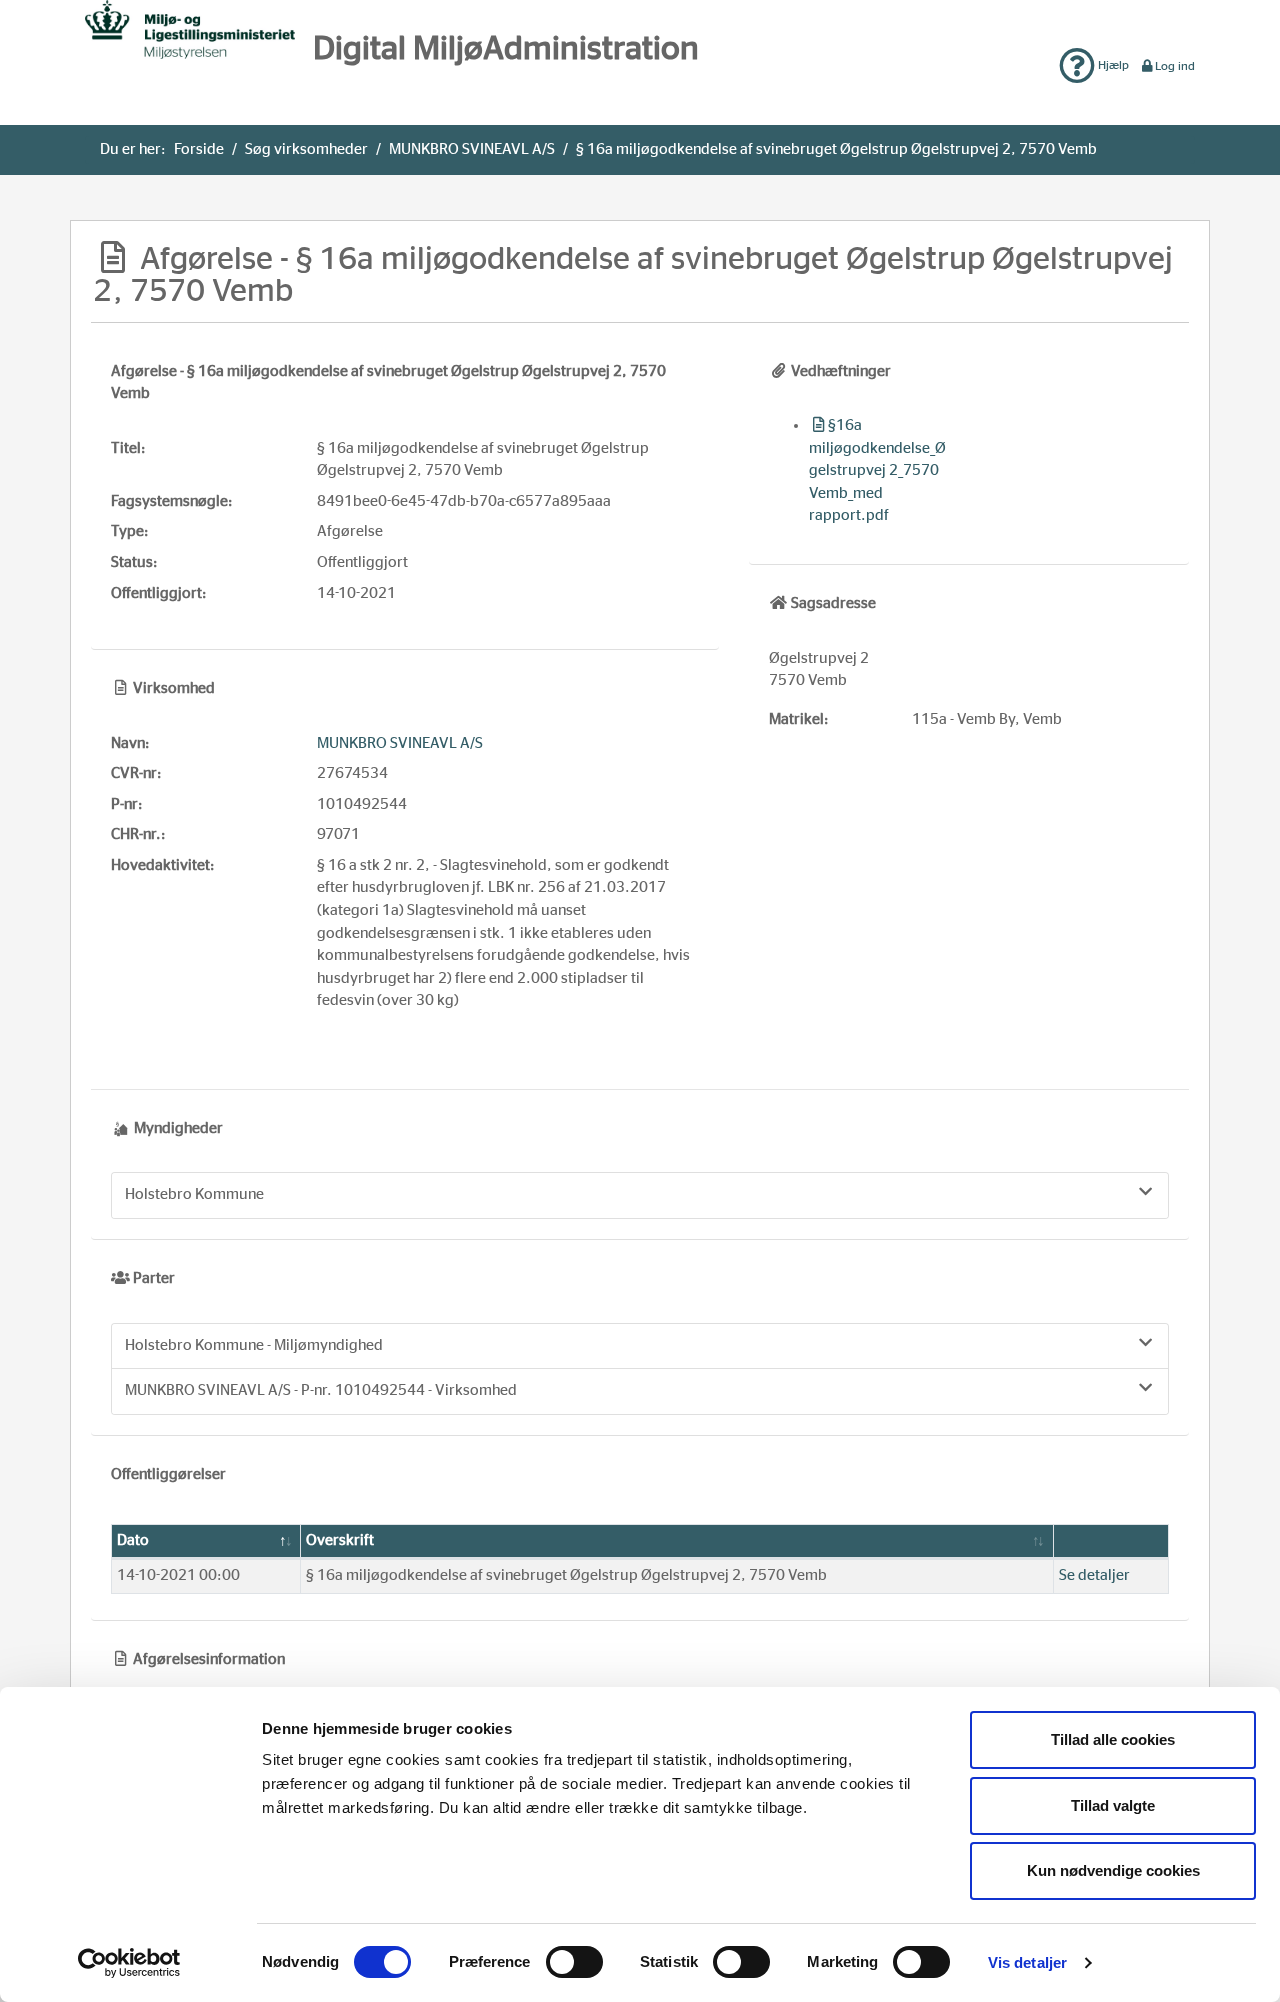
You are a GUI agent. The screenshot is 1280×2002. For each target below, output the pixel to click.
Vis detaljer (1027, 1962)
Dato (133, 1540)
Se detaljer (1094, 1575)
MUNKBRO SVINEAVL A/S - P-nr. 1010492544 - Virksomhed (321, 1390)
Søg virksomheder (306, 149)
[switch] (574, 1962)
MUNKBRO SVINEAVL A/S (472, 149)
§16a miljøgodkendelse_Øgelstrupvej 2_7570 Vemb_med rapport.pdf (877, 470)
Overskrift (340, 1540)
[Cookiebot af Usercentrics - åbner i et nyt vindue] (129, 1963)
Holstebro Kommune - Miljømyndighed (254, 1345)
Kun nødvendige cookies (1113, 1870)
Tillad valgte (1113, 1805)
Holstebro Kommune (194, 1194)
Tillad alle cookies (1113, 1739)
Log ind (1175, 66)
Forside (199, 149)
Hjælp (1112, 65)
